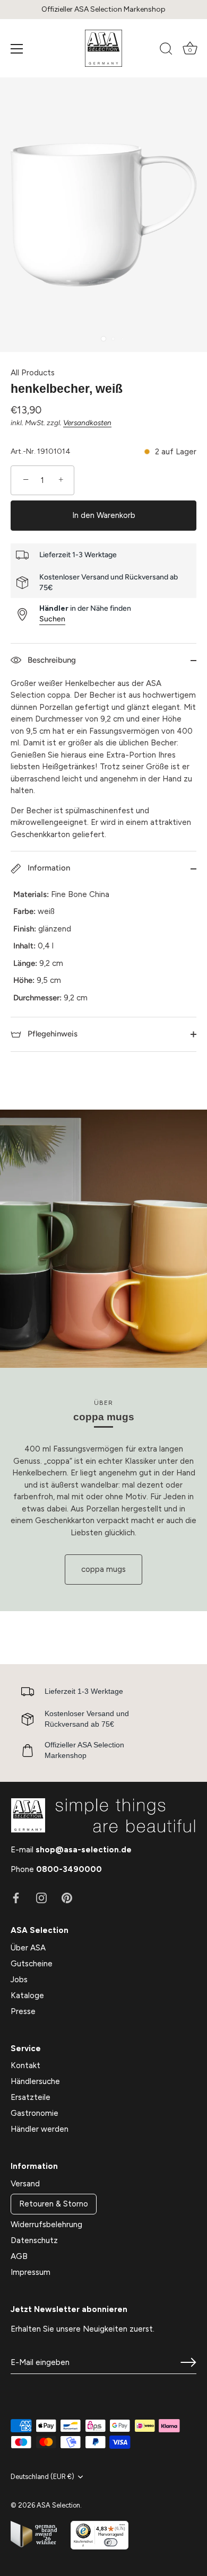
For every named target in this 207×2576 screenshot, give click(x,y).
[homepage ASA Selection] (103, 48)
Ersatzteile (31, 2097)
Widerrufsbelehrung (46, 2225)
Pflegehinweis (51, 1034)
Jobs (19, 1980)
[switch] (111, 2542)
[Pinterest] (67, 1897)
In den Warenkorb (104, 515)
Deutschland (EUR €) (42, 2477)
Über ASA (28, 1948)
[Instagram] (41, 1897)
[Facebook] (16, 1897)
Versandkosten (87, 423)
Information (48, 868)
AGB (19, 2256)
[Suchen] (166, 50)
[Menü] (17, 49)
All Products (33, 373)
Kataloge (27, 1995)
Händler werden (40, 2129)
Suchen (52, 619)
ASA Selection (58, 2505)
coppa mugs (103, 1569)
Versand (25, 2184)
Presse (23, 2011)
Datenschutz (34, 2240)
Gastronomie (34, 2113)
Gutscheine (32, 1964)
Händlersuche (35, 2081)
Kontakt (25, 2065)
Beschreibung (51, 660)
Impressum (31, 2272)
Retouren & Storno (54, 2204)
